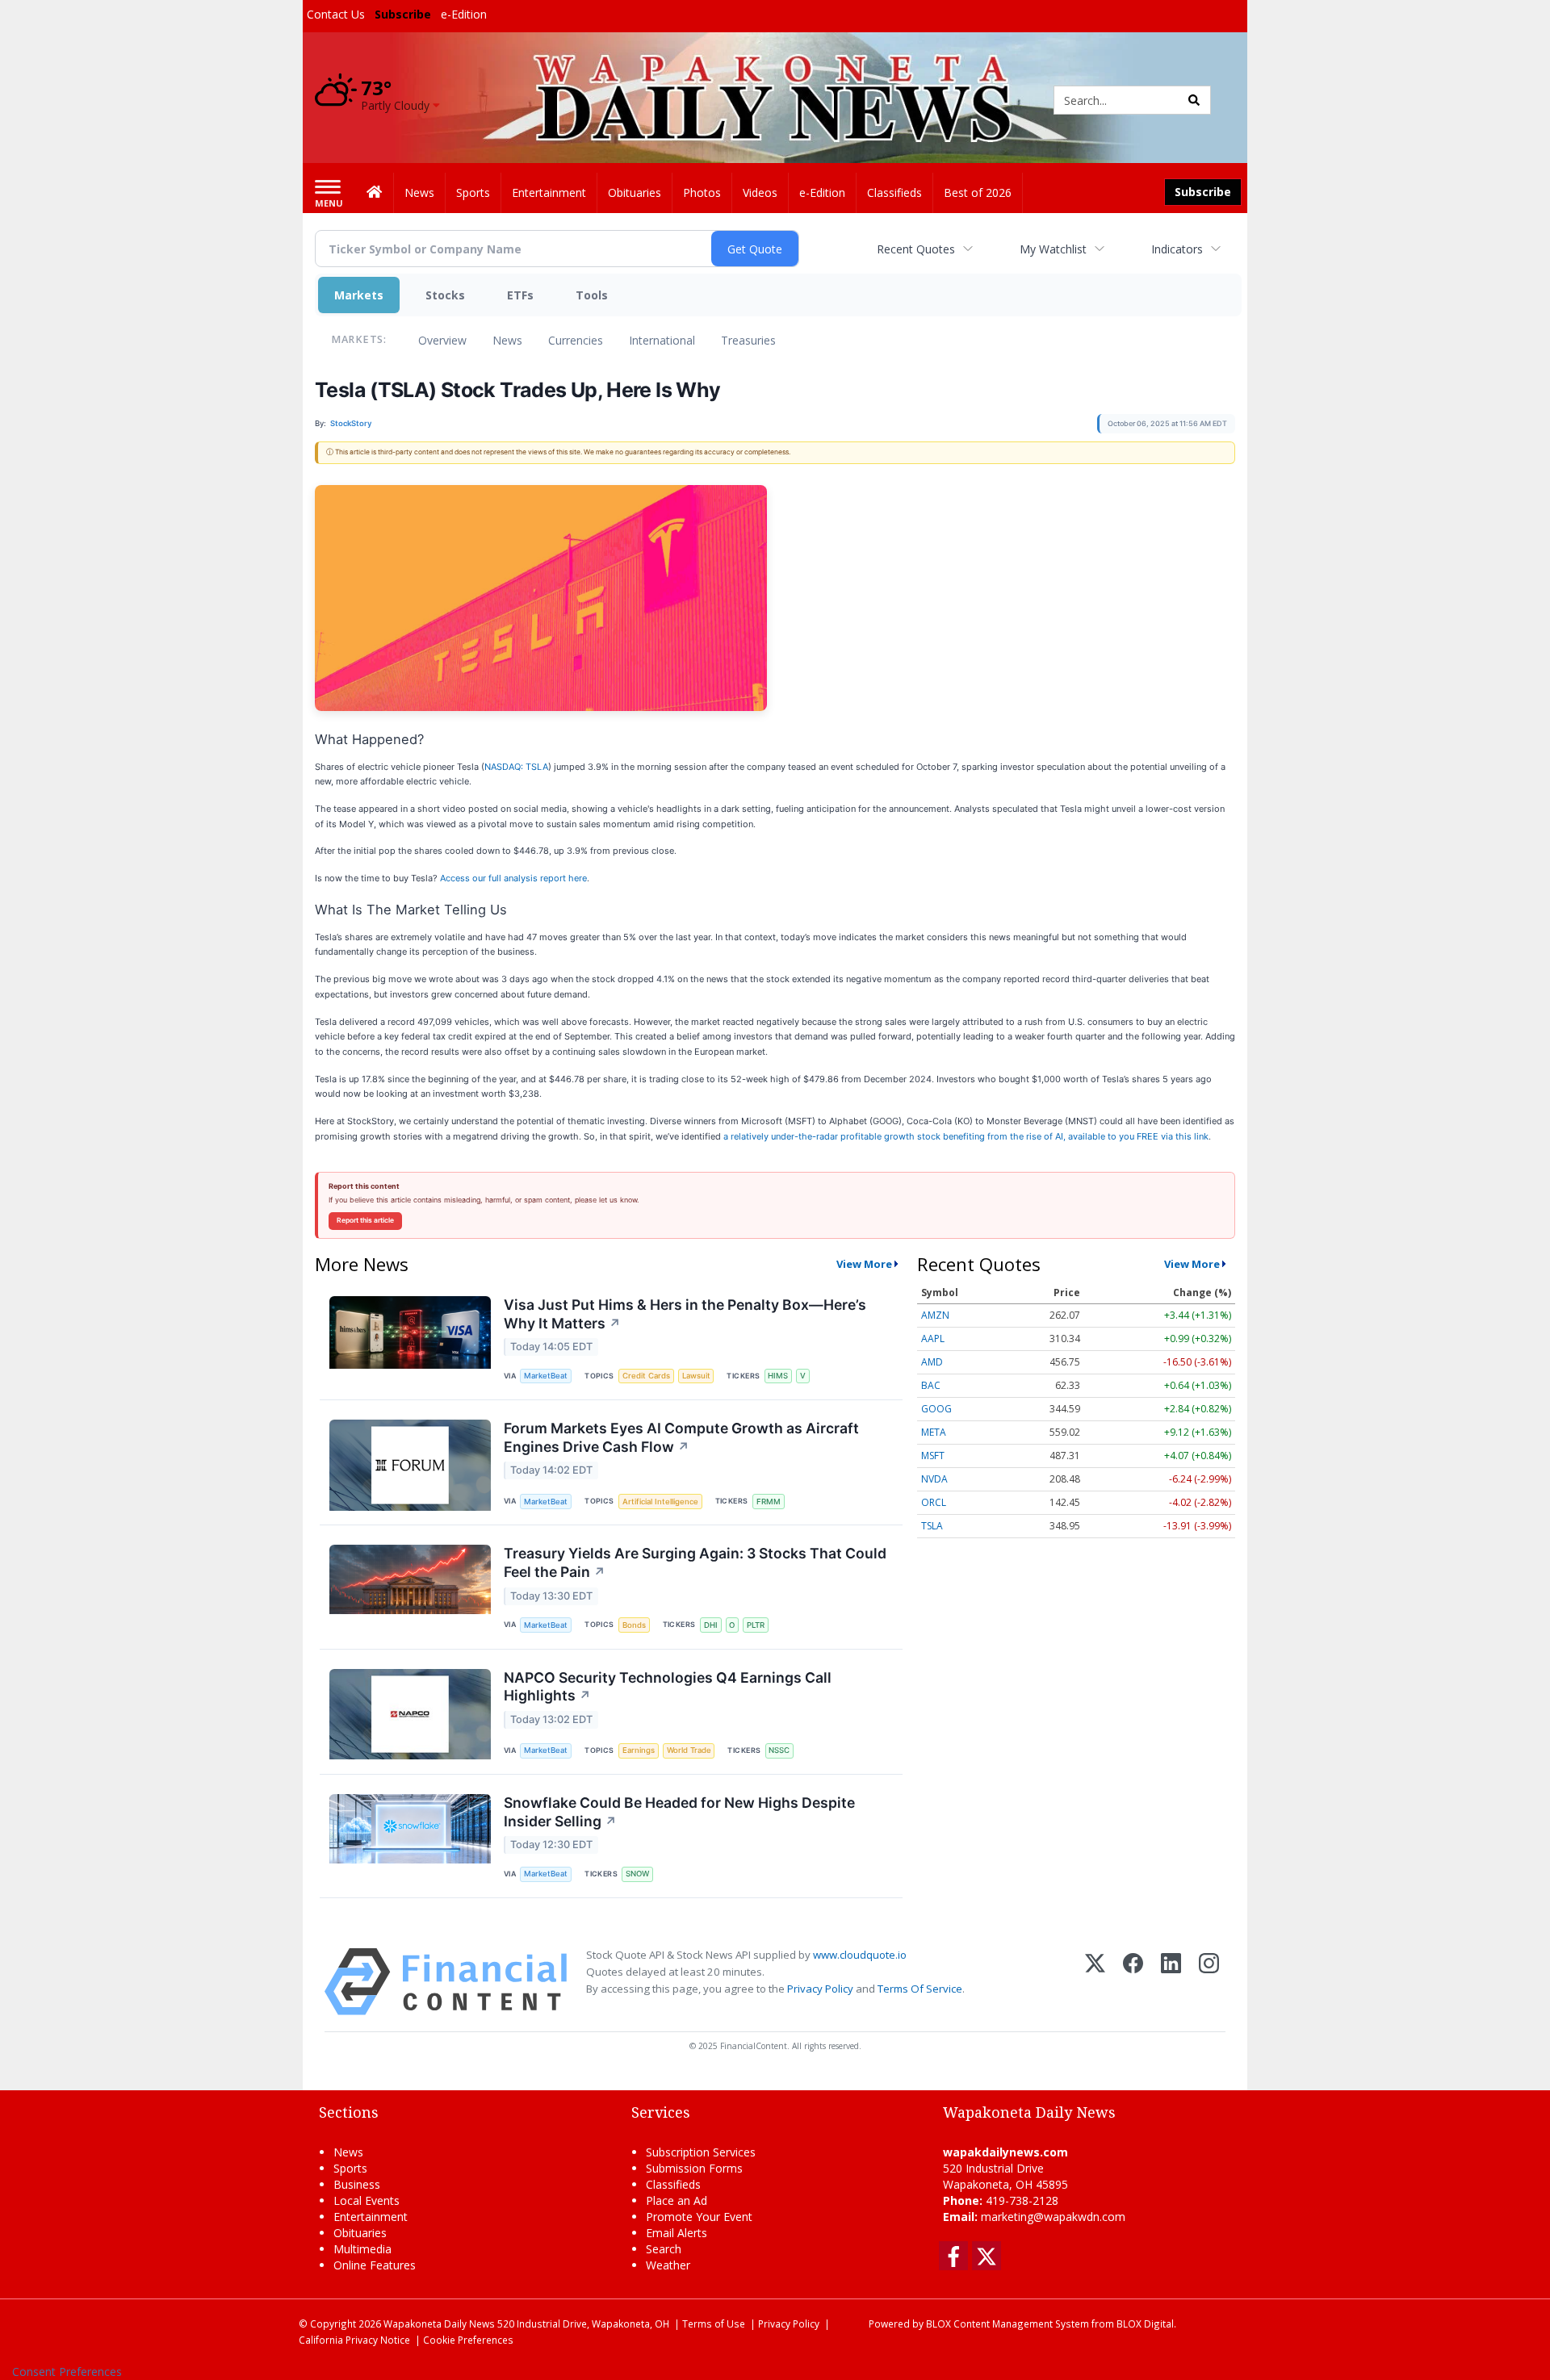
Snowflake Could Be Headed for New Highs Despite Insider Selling (679, 1812)
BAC (931, 1385)
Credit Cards (646, 1376)
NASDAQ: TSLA (516, 767)
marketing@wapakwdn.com (1053, 2217)
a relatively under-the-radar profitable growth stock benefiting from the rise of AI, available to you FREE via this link (966, 1136)
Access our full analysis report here (513, 878)
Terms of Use (714, 2324)
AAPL (933, 1338)
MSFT (933, 1456)
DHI (711, 1625)
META (934, 1432)
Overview (442, 340)
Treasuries (748, 340)
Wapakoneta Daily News (439, 2324)
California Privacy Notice (354, 2340)
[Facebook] (1133, 1982)
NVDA (934, 1479)
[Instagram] (1209, 1982)
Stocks (445, 295)
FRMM (769, 1502)
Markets (359, 295)
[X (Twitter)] (1095, 1982)
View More (864, 1264)
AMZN (935, 1315)
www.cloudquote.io (860, 1955)
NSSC (779, 1750)
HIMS (778, 1376)
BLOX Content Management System (1007, 2324)
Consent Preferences (67, 2372)
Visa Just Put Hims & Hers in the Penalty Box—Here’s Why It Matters (685, 1314)
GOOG (936, 1409)
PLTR (756, 1625)
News (507, 340)
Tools (592, 295)
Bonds (634, 1625)
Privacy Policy (820, 1989)
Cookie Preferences (468, 2340)
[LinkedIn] (1171, 1982)
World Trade (689, 1750)
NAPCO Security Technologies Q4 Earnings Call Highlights (668, 1687)
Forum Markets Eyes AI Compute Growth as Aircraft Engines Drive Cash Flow (681, 1437)
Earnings (639, 1750)
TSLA (932, 1526)
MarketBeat (546, 1376)
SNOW (637, 1874)
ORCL (934, 1502)
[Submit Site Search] (1194, 100)
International (662, 340)
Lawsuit (696, 1376)
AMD (932, 1362)
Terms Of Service (920, 1989)
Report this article (365, 1220)
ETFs (520, 295)
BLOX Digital (1145, 2324)
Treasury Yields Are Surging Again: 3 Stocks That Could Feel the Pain (695, 1562)
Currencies (576, 340)
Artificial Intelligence (660, 1502)
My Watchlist (1053, 249)
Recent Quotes (916, 249)
